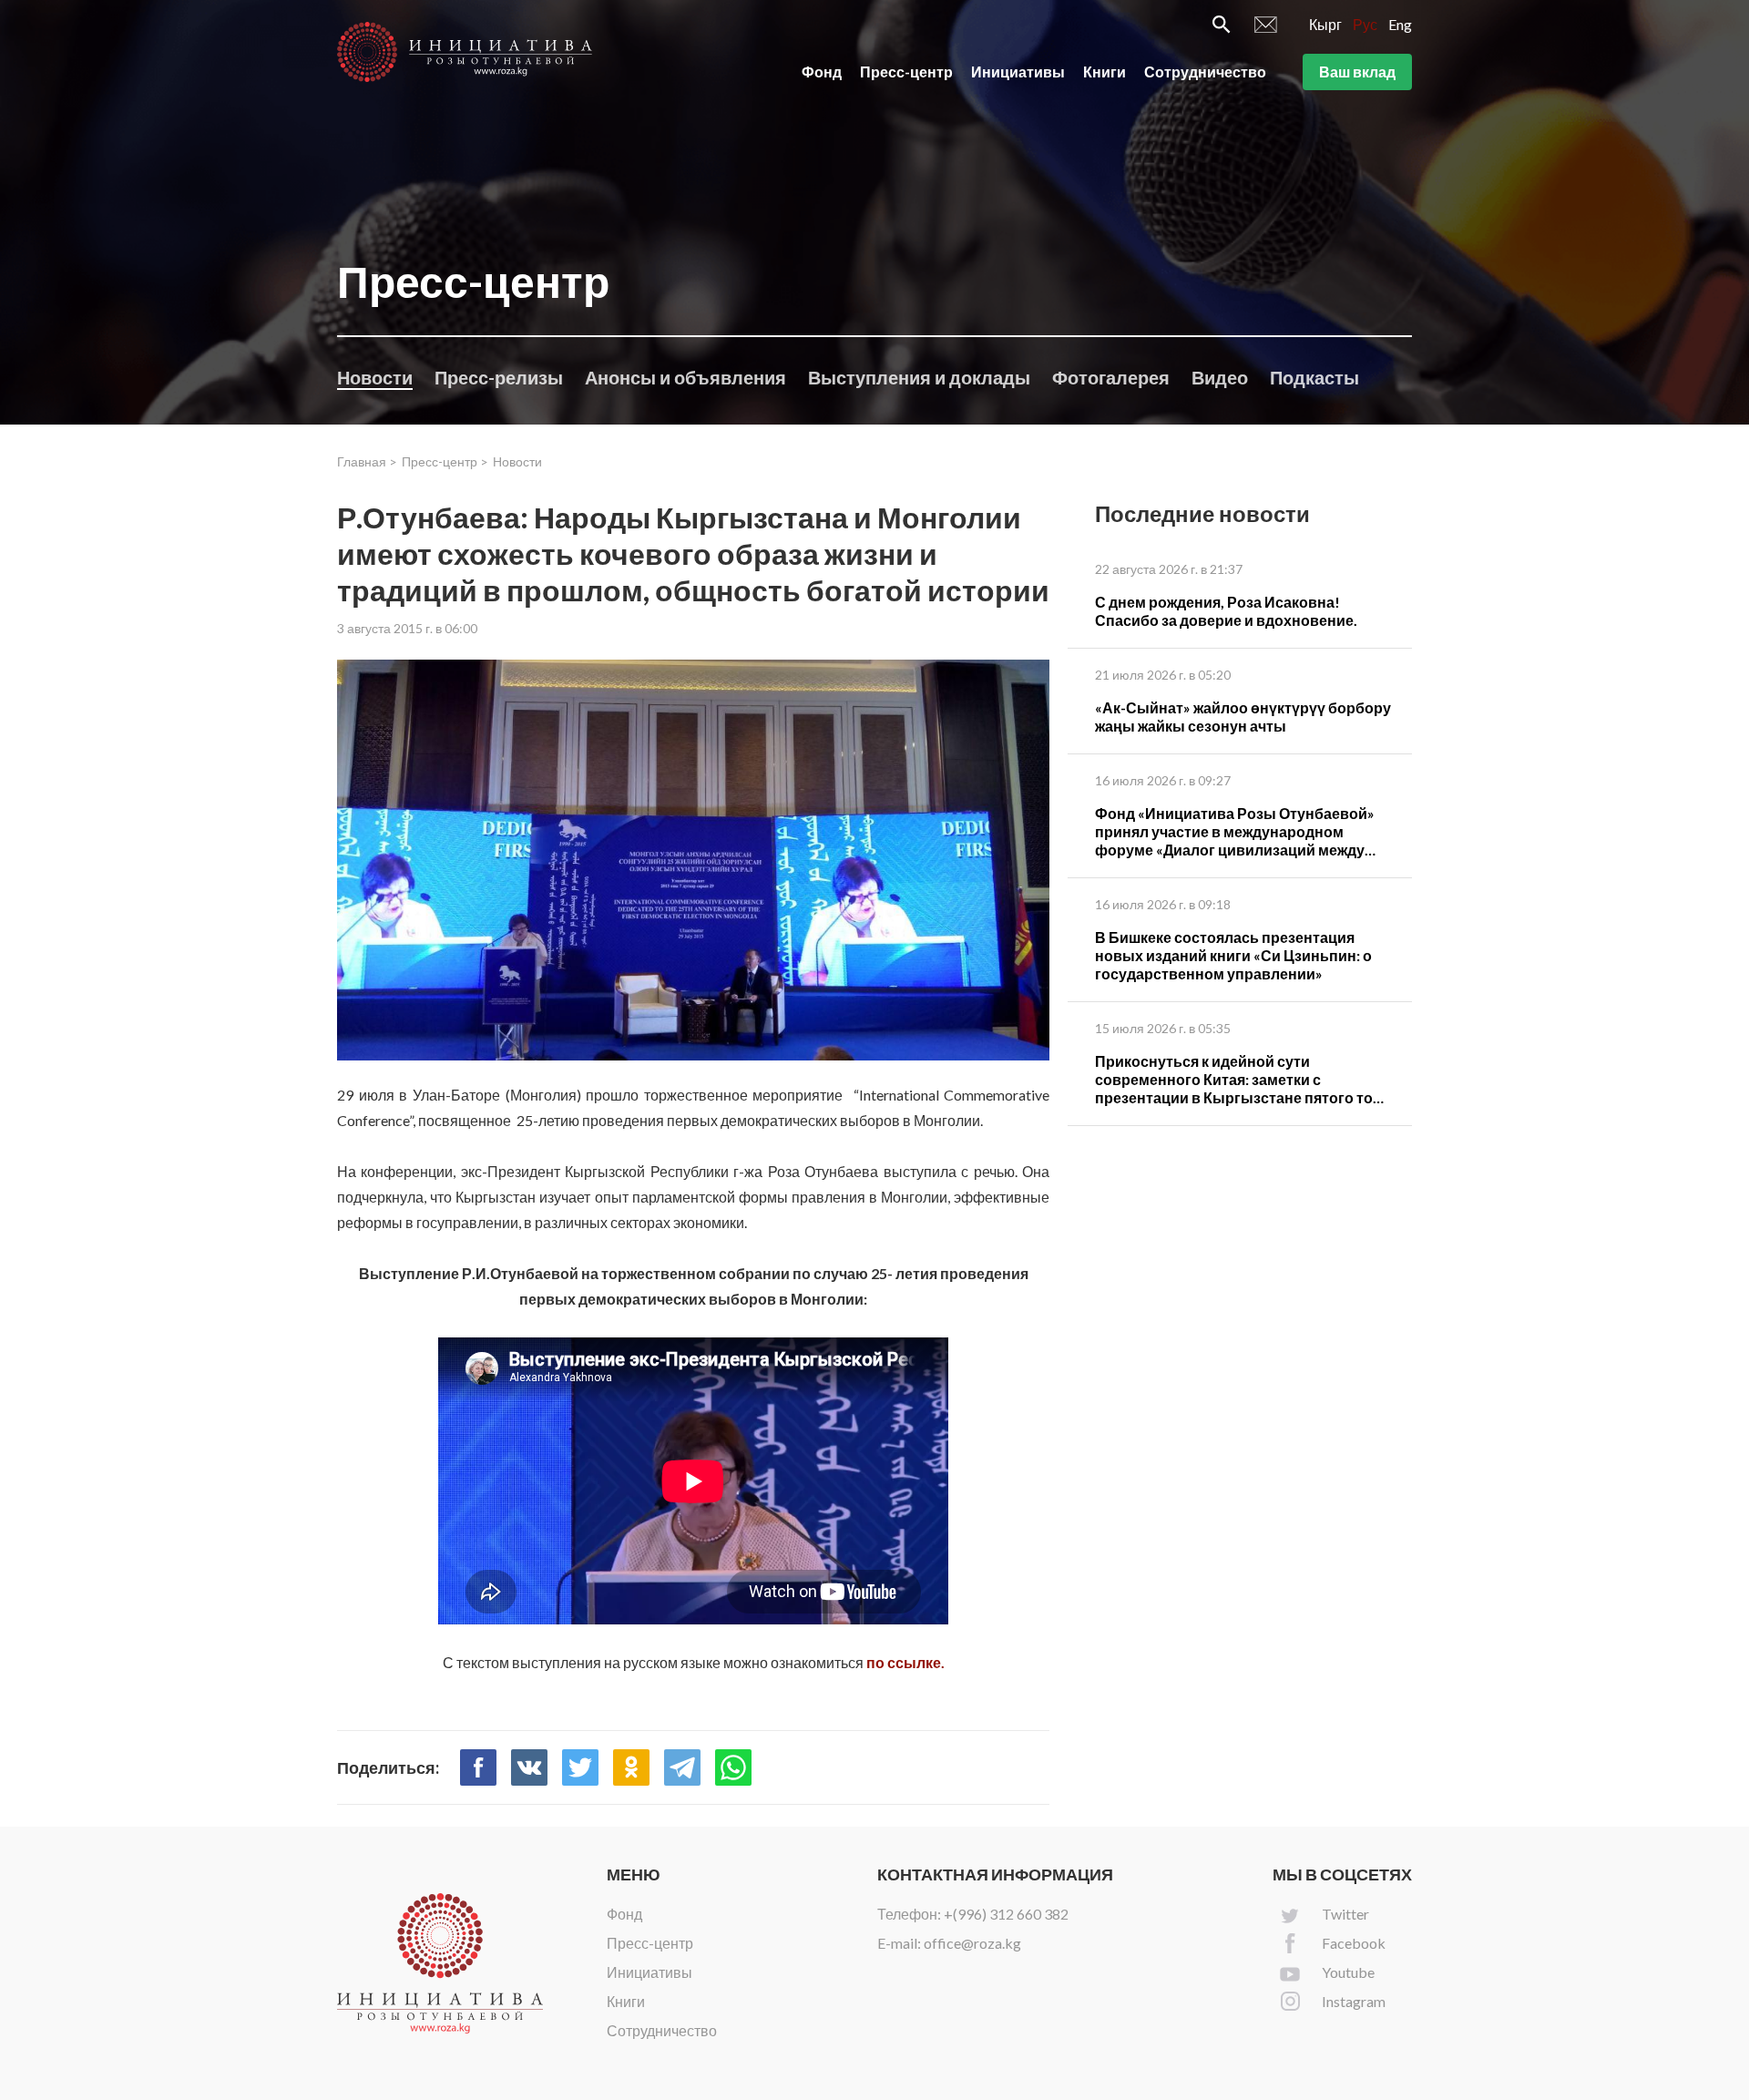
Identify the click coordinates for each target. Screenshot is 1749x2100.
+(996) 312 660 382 (1006, 1914)
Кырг (1325, 24)
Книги (1105, 72)
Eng (1400, 24)
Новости (375, 377)
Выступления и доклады (919, 377)
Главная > (367, 461)
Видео (1220, 377)
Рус (1365, 24)
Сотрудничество (1205, 72)
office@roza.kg (972, 1943)
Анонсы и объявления (685, 377)
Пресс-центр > (445, 461)
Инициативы (1018, 72)
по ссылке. (905, 1662)
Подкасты (1314, 377)
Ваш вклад (1357, 72)
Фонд (822, 72)
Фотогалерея (1111, 377)
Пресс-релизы (499, 377)
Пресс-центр (906, 72)
